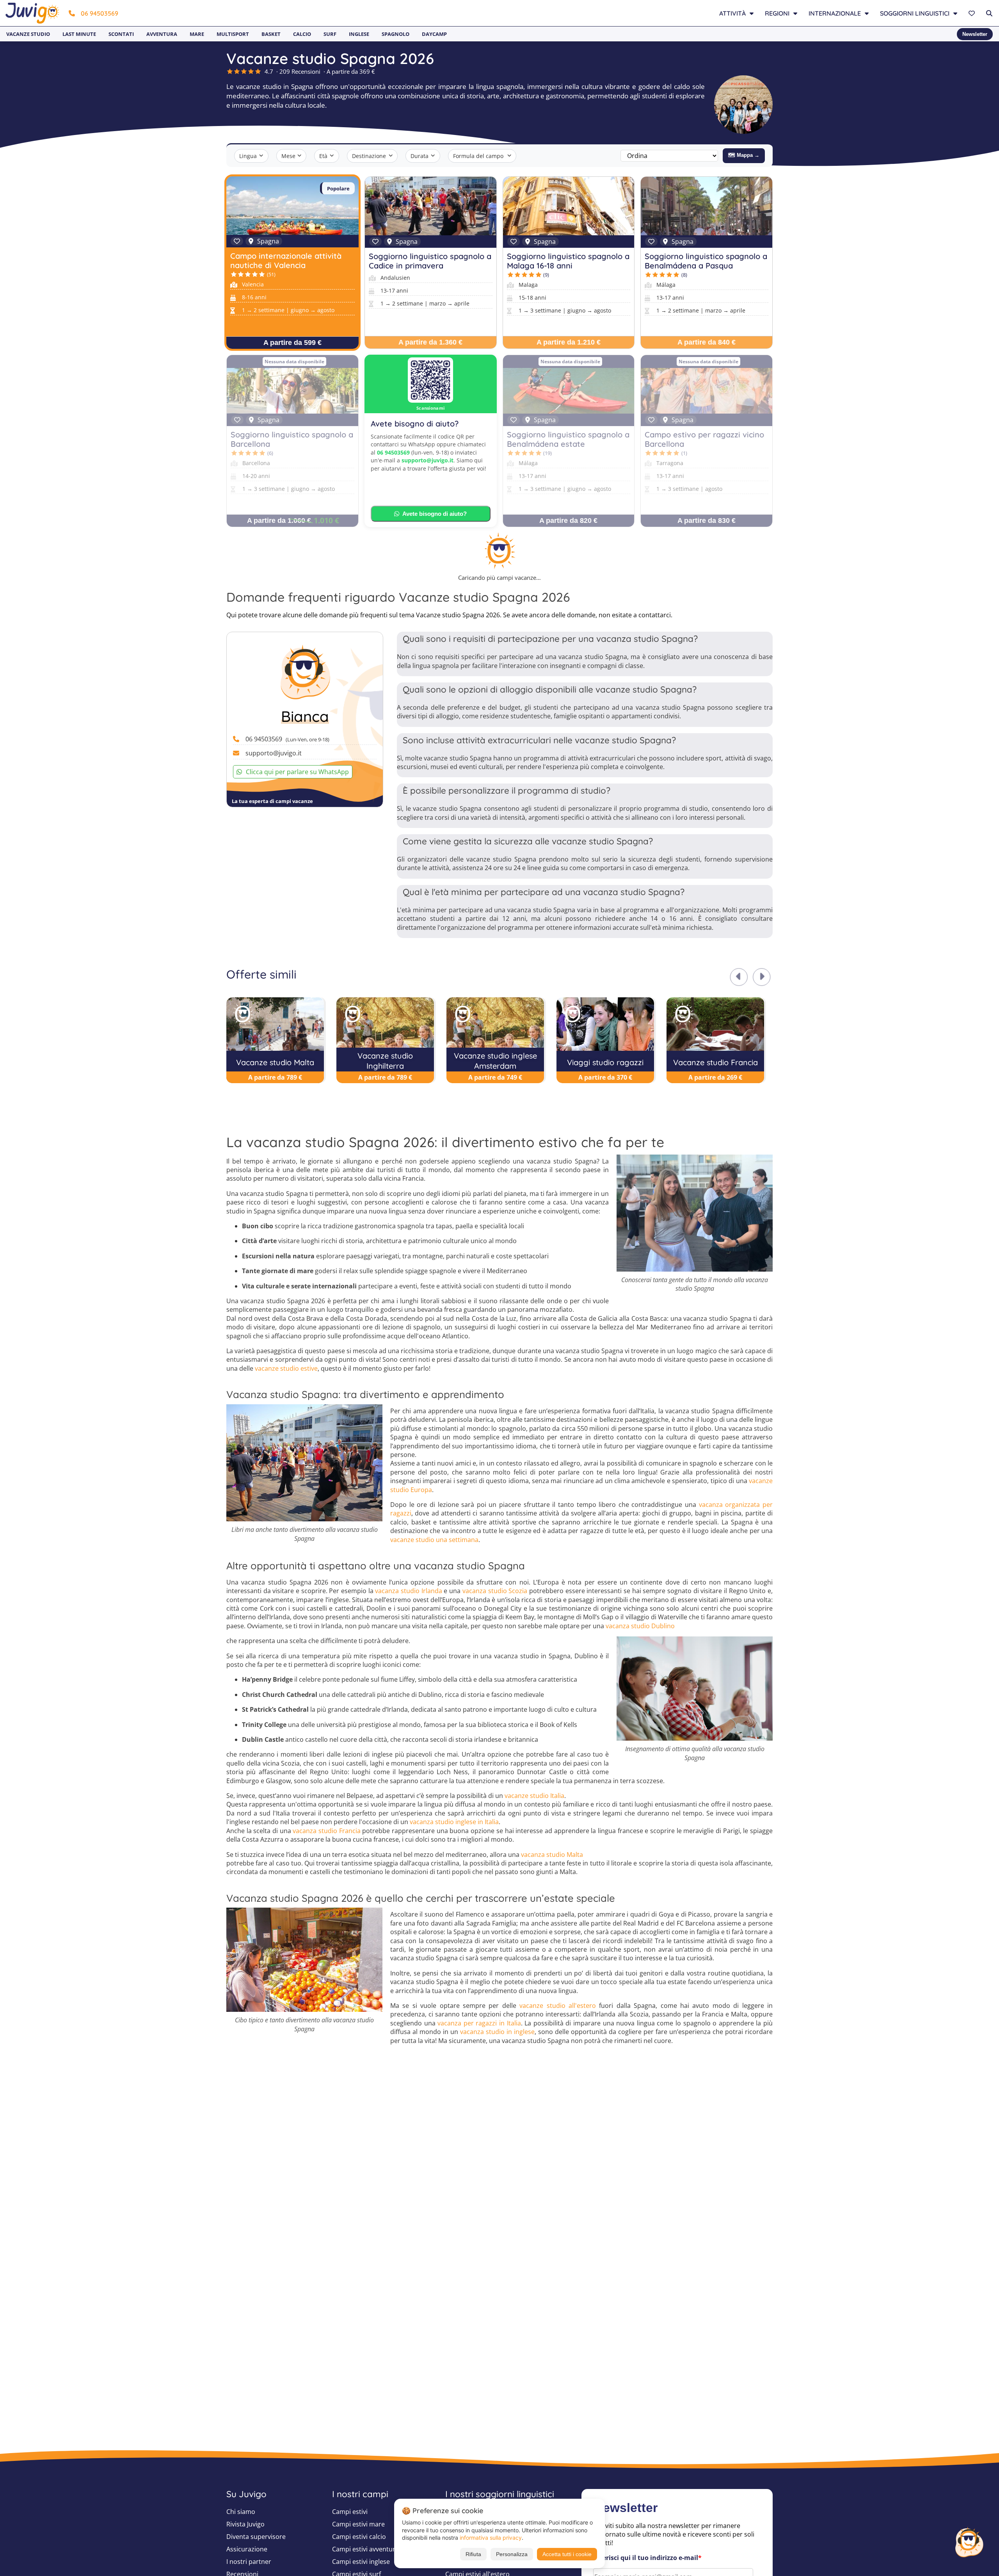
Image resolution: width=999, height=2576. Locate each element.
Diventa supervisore (256, 2537)
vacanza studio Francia (326, 1831)
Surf (330, 34)
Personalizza (512, 2554)
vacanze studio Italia (534, 1796)
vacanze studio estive (286, 1368)
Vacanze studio (28, 34)
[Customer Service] (969, 2541)
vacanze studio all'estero (558, 2006)
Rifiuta (473, 2554)
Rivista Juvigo (245, 2524)
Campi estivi (350, 2512)
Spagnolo (396, 34)
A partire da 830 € (707, 521)
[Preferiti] (973, 13)
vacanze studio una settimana (434, 1540)
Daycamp (434, 34)
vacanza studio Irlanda (408, 1591)
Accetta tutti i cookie (567, 2554)
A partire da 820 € (568, 521)
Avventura (162, 34)
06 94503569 (100, 13)
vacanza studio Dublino (640, 1626)
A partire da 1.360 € (430, 342)
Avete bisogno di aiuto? (435, 514)
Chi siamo (241, 2512)
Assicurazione (247, 2549)
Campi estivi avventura (365, 2549)
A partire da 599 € (292, 343)
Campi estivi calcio (359, 2537)
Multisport (233, 34)
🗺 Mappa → (744, 155)
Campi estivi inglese (361, 2562)
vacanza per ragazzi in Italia (479, 2023)
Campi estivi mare (358, 2524)
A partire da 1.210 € (569, 342)
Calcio (302, 34)
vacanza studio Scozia (495, 1591)
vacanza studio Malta (552, 1855)
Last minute (79, 34)
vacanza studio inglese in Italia (454, 1822)
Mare (197, 34)
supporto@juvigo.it (428, 460)
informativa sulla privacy (491, 2538)
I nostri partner (249, 2562)
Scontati (121, 34)
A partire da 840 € (707, 342)
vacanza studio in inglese (497, 2032)
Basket (271, 34)
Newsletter (975, 34)
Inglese (359, 34)
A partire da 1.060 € (279, 521)
